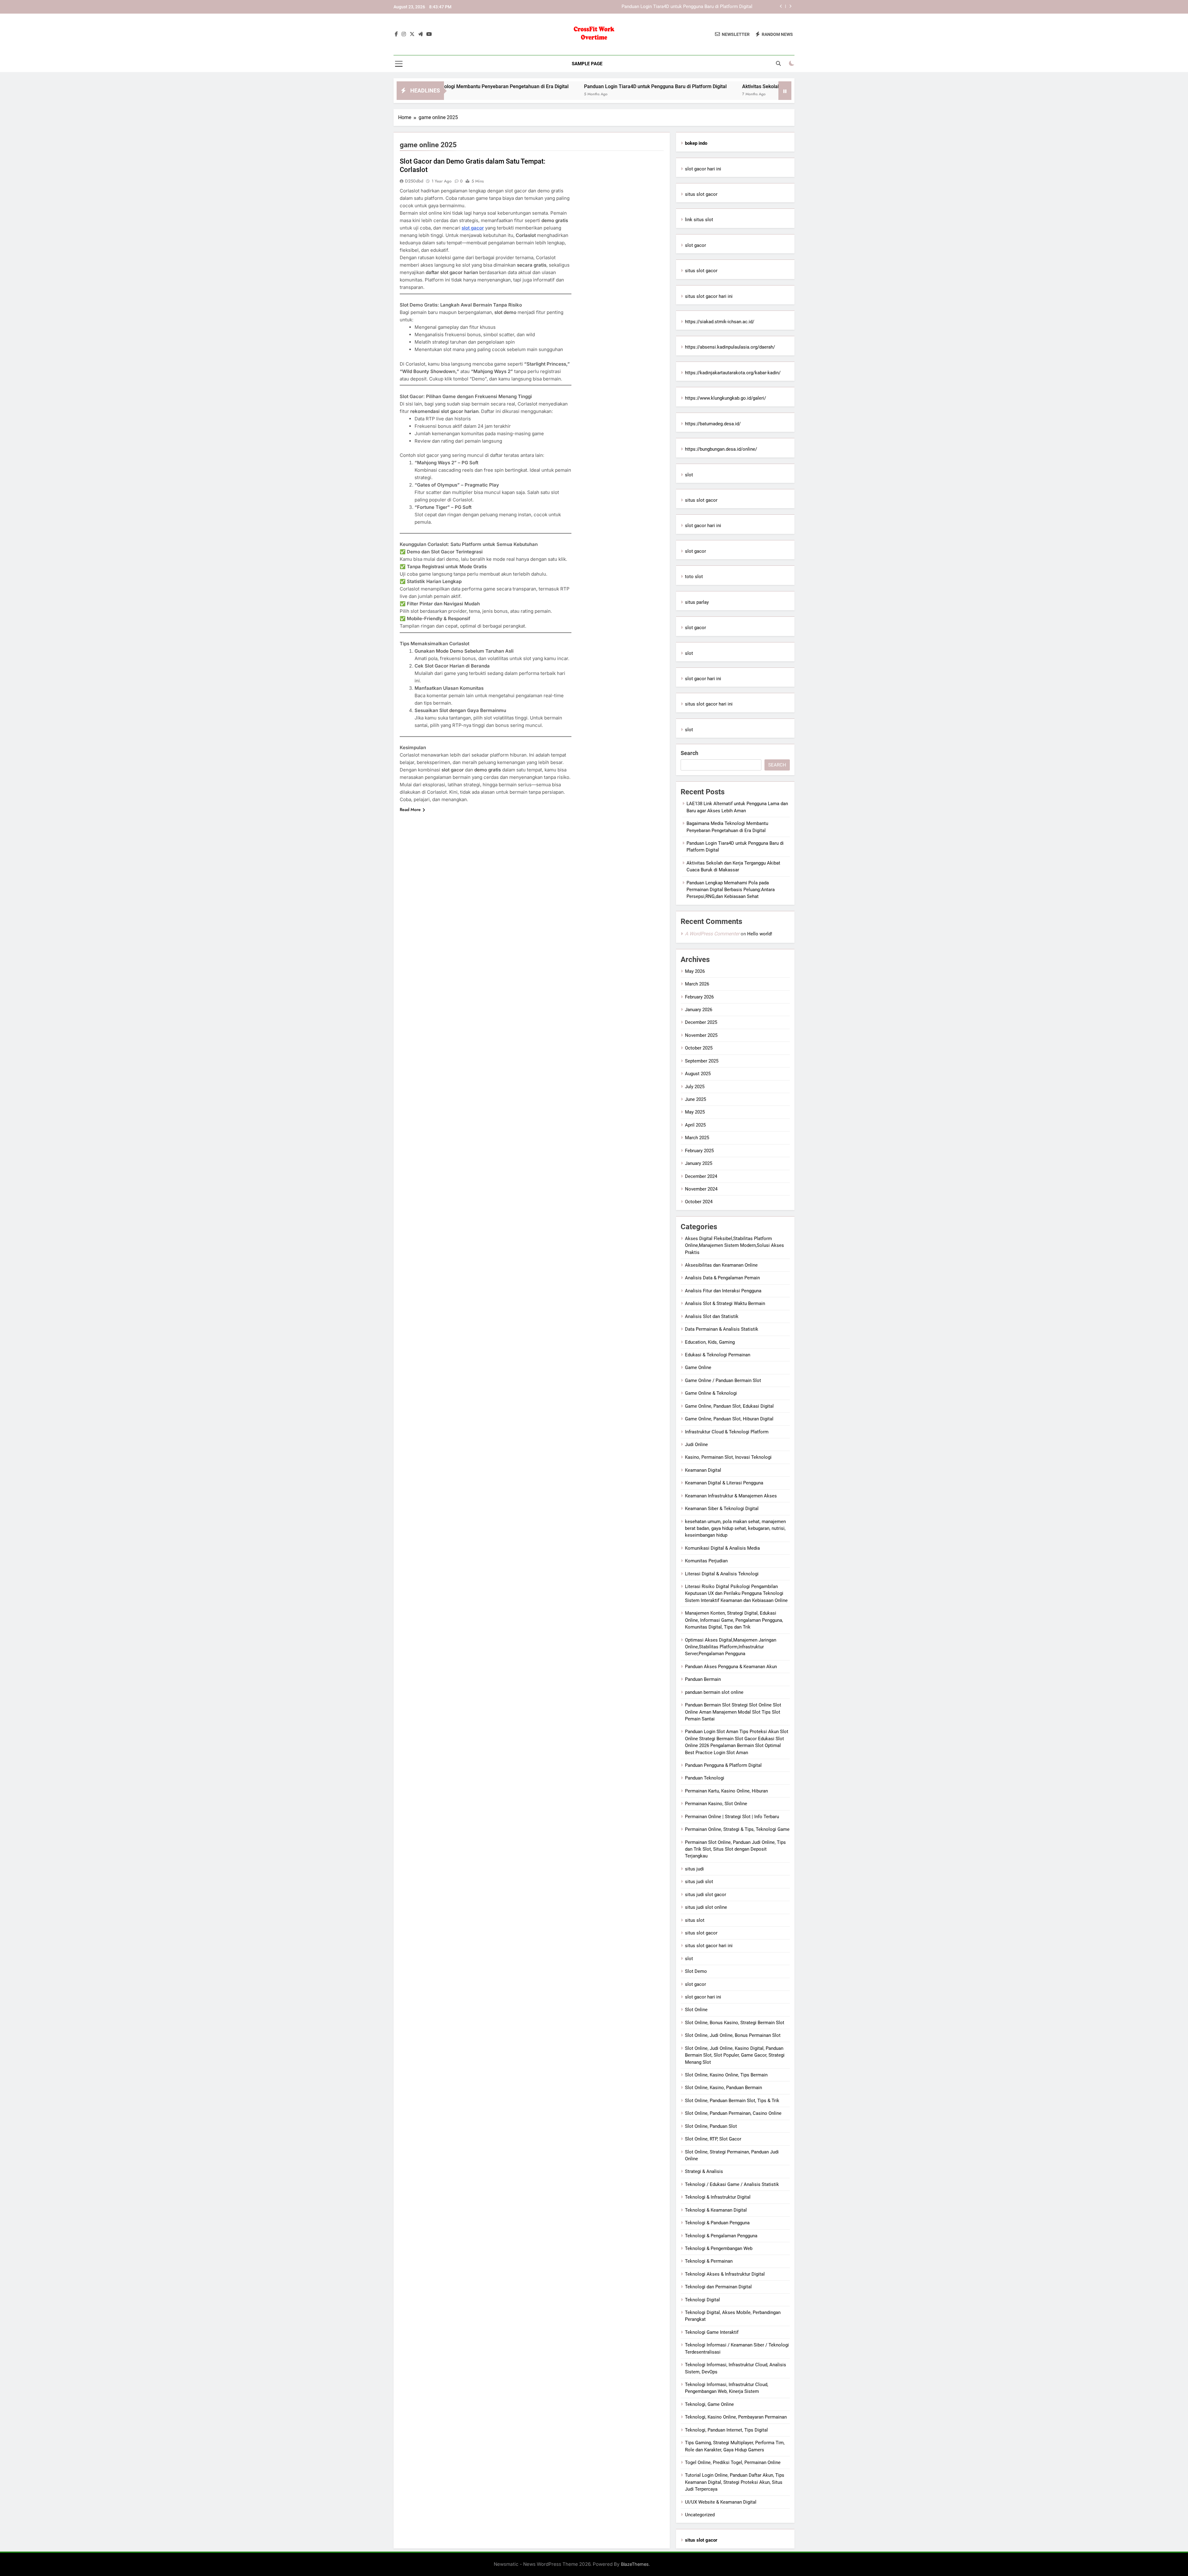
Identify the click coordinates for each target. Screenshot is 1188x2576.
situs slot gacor (701, 194)
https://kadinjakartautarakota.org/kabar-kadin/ (733, 373)
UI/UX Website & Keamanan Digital (721, 2502)
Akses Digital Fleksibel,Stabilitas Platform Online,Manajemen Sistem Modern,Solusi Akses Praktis (734, 1245)
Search (689, 753)
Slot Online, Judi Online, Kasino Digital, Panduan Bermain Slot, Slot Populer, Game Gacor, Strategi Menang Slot (735, 2055)
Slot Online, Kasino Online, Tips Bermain (726, 2075)
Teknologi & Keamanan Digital (716, 2210)
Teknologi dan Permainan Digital (718, 2287)
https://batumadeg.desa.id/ (713, 424)
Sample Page (587, 64)
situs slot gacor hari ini (709, 296)
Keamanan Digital (703, 1470)
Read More (410, 809)
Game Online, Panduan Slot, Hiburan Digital (729, 1419)
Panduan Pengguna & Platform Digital (723, 1765)
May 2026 (695, 971)
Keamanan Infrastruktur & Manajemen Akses (731, 1496)
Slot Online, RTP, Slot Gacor (713, 2139)
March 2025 (697, 1138)
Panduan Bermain (703, 1679)
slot (689, 475)
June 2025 (695, 1099)
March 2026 (697, 984)
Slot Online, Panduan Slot (711, 2126)
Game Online (698, 1367)
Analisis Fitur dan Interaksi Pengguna (723, 1291)
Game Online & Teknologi (711, 1393)
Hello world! (760, 934)
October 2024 (699, 1202)
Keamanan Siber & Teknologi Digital (722, 1509)
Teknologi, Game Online (709, 2404)
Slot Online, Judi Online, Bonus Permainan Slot (733, 2035)
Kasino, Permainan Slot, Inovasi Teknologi (728, 1457)
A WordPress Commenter (712, 934)
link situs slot (699, 220)
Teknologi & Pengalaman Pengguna (721, 2236)
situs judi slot (699, 1882)
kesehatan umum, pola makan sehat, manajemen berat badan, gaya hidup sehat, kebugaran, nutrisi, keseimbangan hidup (735, 1528)
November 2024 (701, 1189)
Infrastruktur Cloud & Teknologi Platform (727, 1432)
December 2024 (701, 1176)
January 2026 (699, 1010)
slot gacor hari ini (703, 169)
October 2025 (699, 1048)
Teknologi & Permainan (709, 2261)
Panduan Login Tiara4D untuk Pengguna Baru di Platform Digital (471, 86)
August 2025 (698, 1074)
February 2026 (699, 997)
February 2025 (699, 1151)
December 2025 (701, 1022)
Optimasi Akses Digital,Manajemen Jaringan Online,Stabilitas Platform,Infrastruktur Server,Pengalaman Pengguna (731, 1647)
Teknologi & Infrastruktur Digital (718, 2197)
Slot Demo (696, 1971)
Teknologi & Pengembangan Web (719, 2248)
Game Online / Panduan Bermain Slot (723, 1380)
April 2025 (695, 1125)
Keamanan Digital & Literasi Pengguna (724, 1483)
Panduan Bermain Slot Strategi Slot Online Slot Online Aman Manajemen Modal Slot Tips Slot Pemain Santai (733, 1712)
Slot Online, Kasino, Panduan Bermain (723, 2088)
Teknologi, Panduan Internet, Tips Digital (726, 2430)
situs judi (694, 1869)
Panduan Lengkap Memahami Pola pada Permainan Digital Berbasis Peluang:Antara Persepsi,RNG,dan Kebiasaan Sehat (731, 890)
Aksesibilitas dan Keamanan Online (721, 1265)
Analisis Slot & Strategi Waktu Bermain (725, 1303)
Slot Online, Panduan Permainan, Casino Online (733, 2113)
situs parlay (697, 602)
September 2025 (702, 1061)
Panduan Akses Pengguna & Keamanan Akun (731, 1667)
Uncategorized (700, 2515)
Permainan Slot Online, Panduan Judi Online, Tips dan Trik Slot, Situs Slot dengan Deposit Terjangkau (735, 1849)
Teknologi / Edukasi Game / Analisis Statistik (732, 2184)
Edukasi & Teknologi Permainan (718, 1355)
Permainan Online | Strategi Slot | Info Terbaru (732, 1817)
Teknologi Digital (702, 2300)
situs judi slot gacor (706, 1895)
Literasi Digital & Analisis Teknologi (722, 1574)
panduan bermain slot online (714, 1692)
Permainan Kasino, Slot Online (716, 1804)
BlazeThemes (635, 2564)
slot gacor (473, 228)
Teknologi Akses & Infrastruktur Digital (725, 2274)
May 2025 (695, 1112)
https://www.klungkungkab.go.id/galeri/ (725, 398)
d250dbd (414, 181)
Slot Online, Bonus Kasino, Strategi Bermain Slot (735, 2023)
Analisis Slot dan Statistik (712, 1316)
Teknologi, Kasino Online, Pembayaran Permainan (736, 2417)
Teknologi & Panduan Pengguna (717, 2223)
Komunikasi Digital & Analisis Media (722, 1548)
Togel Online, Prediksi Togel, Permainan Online (733, 2462)
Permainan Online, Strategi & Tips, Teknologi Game (737, 1829)
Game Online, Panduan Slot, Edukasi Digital (729, 1406)
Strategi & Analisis (704, 2171)
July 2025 (695, 1087)
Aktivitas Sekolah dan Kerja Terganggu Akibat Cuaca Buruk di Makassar (679, 7)
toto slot (694, 577)
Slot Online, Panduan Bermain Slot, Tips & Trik (732, 2101)
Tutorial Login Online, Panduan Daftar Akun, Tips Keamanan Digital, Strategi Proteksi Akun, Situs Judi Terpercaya (735, 2482)
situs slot (695, 1920)
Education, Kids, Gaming (710, 1342)
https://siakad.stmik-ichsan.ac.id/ (720, 322)
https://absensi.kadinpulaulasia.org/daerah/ (730, 347)
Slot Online (696, 2010)
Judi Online (696, 1445)
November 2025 (701, 1035)
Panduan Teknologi (705, 1778)
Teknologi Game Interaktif (712, 2332)
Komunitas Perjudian (706, 1561)
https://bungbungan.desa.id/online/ (721, 449)
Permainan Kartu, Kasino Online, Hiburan (726, 1791)
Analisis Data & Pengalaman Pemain (722, 1278)
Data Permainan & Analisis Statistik (722, 1329)
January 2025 (699, 1163)
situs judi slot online (706, 1907)
